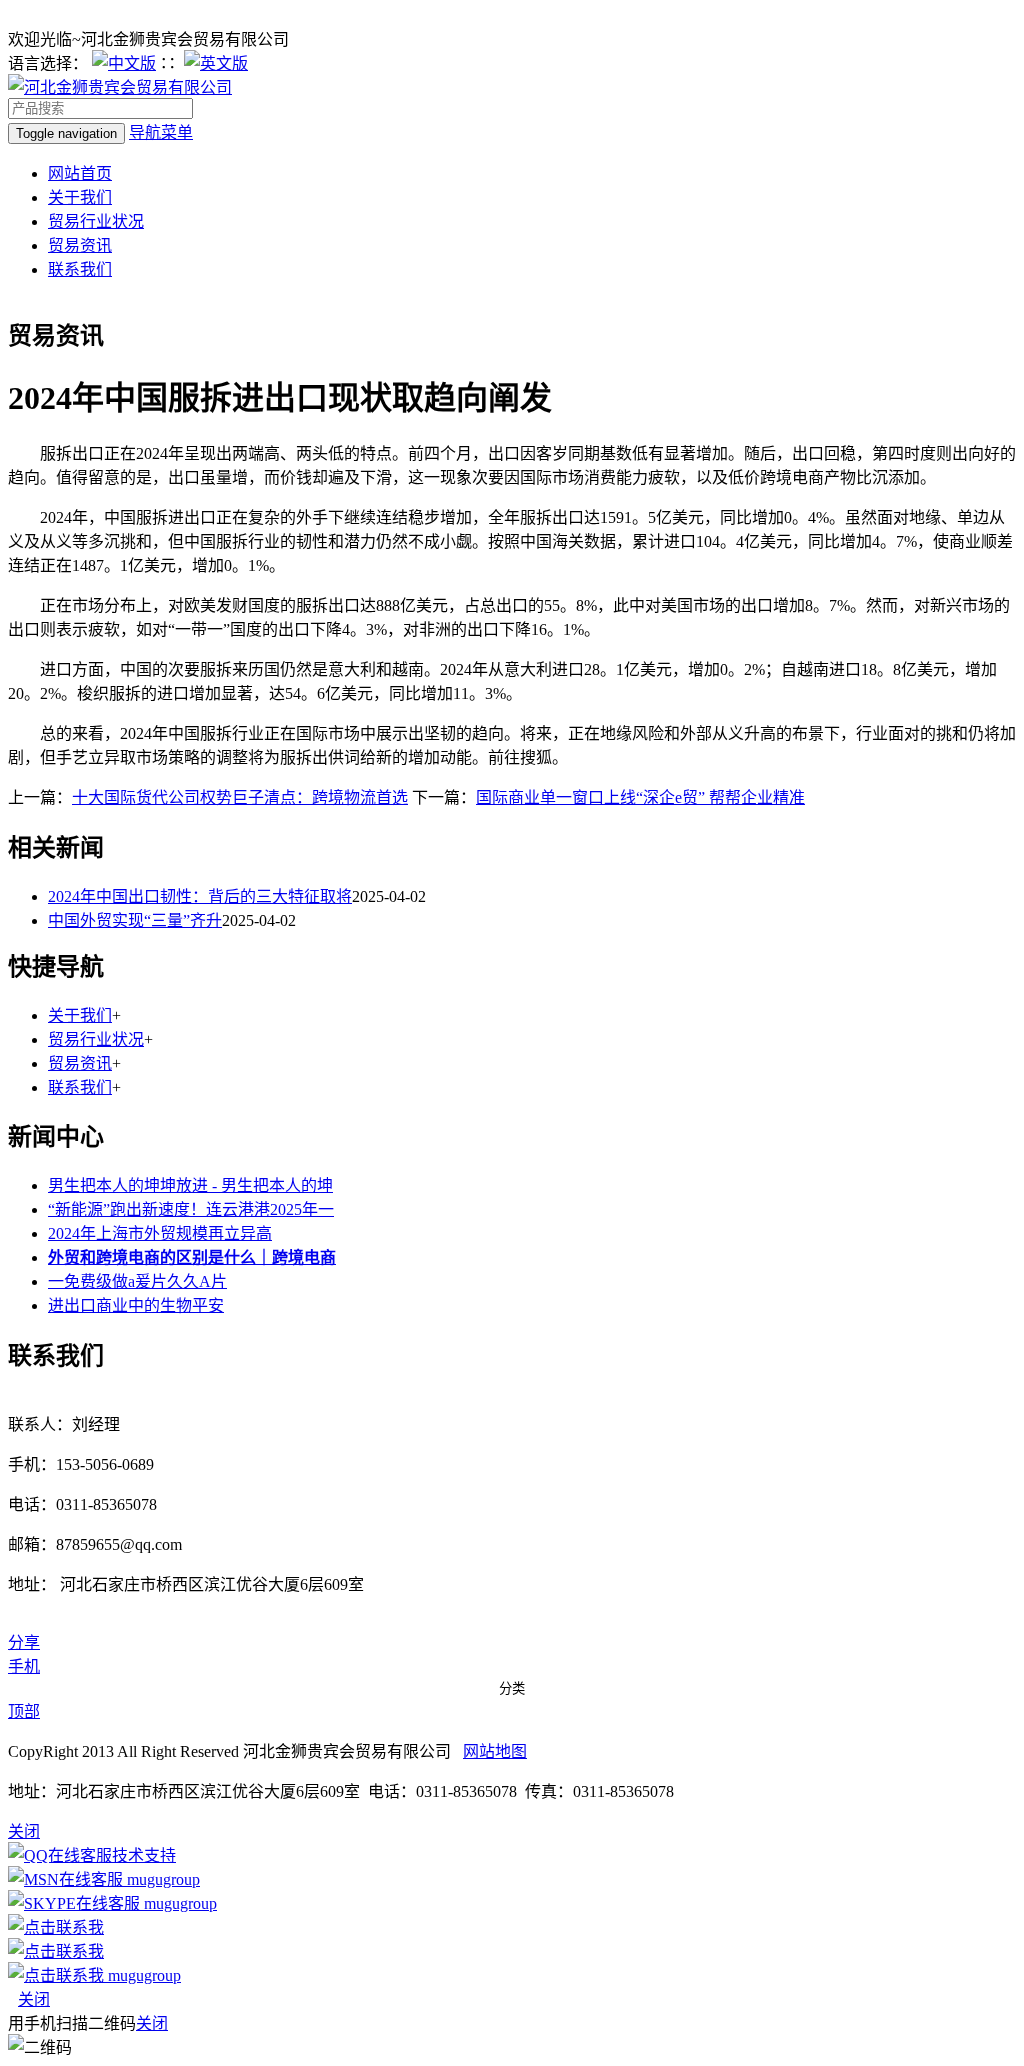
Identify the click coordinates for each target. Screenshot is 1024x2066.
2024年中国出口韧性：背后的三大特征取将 (200, 896)
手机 (24, 1666)
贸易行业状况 (96, 221)
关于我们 (80, 197)
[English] (216, 63)
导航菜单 (161, 132)
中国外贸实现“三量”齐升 (135, 920)
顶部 (24, 1711)
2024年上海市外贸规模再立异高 (160, 1233)
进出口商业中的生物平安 (136, 1305)
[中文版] (124, 63)
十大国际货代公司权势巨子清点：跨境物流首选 (240, 797)
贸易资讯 (80, 245)
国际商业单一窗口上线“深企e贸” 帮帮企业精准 (640, 797)
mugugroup (161, 1879)
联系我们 (80, 269)
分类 (512, 1688)
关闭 (34, 1999)
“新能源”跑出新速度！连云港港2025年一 (191, 1209)
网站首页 (80, 173)
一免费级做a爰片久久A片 (137, 1281)
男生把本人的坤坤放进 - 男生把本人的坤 (190, 1185)
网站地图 (495, 1751)
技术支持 (144, 1855)
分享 (24, 1642)
